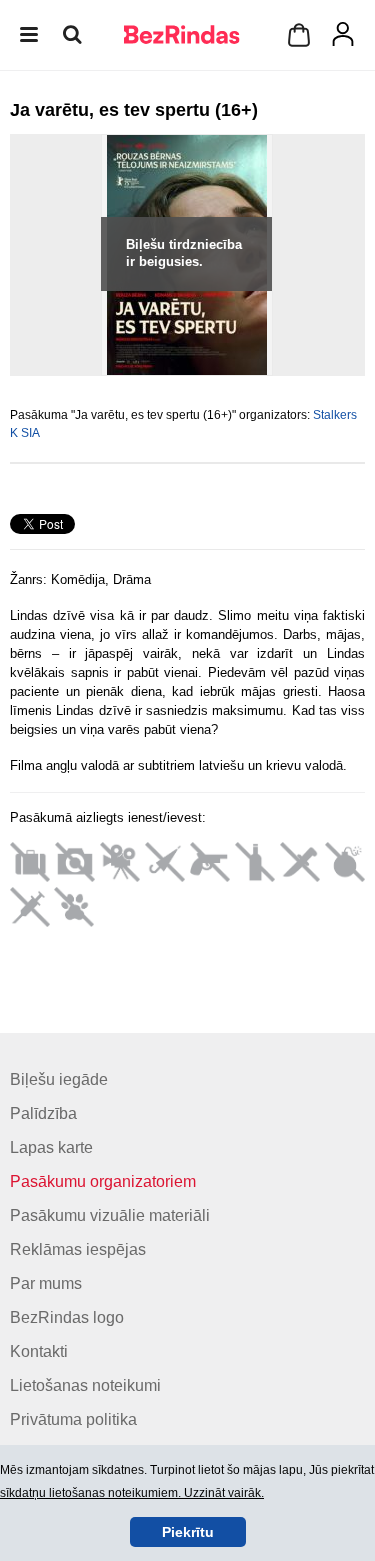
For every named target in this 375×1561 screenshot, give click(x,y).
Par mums (46, 1283)
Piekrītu (188, 1532)
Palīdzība (43, 1113)
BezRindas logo (67, 1317)
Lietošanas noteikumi (85, 1385)
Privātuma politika (73, 1419)
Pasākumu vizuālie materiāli (110, 1215)
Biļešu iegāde (59, 1079)
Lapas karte (51, 1147)
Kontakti (39, 1351)
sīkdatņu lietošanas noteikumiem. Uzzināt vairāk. (132, 1493)
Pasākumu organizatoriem (103, 1181)
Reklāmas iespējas (78, 1249)
